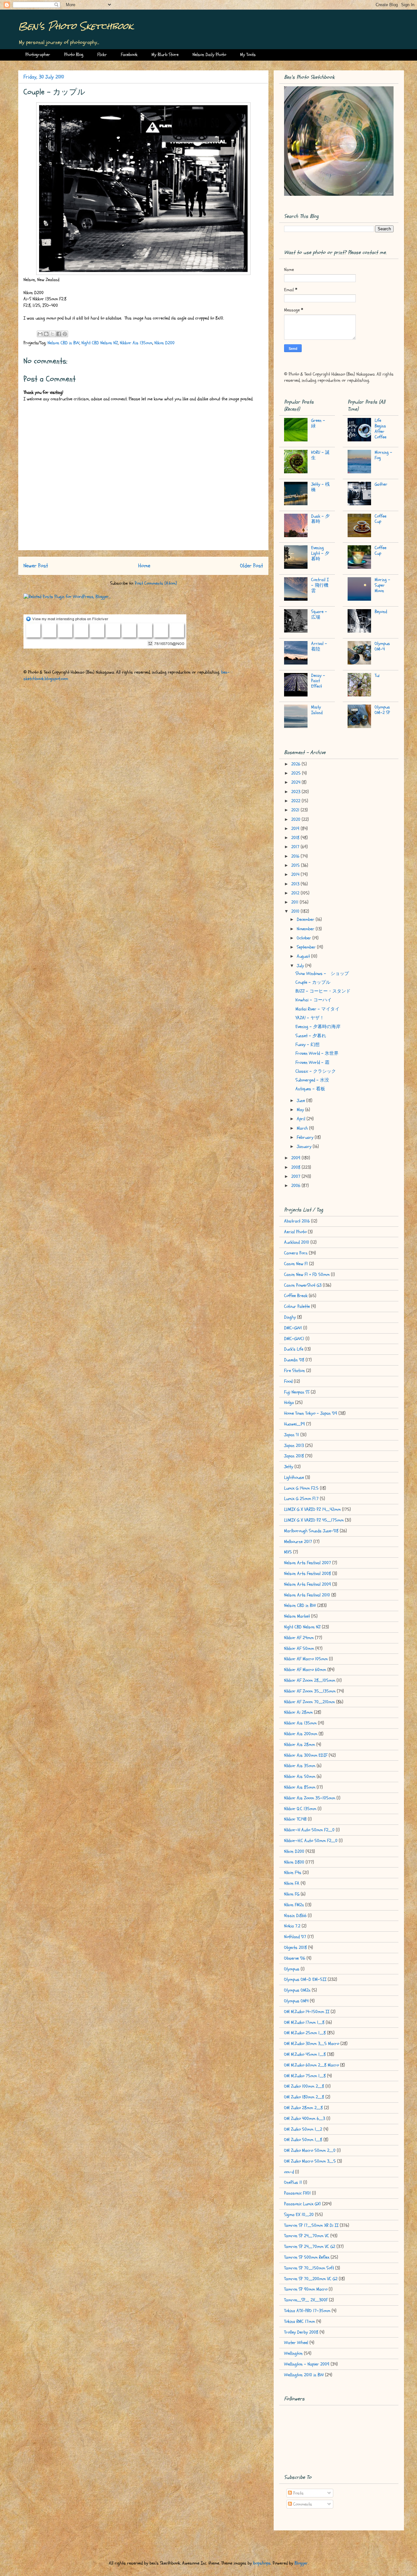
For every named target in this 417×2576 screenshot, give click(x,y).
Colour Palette (297, 1306)
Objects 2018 (295, 1947)
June (302, 1101)
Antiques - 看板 (310, 1089)
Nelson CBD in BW (64, 343)
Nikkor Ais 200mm (301, 1734)
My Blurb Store (165, 55)
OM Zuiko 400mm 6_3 (305, 2118)
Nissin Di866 (295, 1916)
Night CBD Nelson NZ (100, 343)
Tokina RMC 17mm (300, 2321)
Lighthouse (294, 1477)
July (301, 966)
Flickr (102, 55)
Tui (377, 675)
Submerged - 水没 (312, 1080)
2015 (296, 865)
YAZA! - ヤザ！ (310, 1018)
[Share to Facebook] (59, 334)
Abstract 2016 (297, 1221)
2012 (296, 893)
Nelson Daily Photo (209, 55)
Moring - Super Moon (382, 585)
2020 (296, 819)
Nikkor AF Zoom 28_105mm (310, 1680)
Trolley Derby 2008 (301, 2332)
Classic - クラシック (316, 1071)
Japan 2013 (294, 1445)
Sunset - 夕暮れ (311, 1036)
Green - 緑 (318, 423)
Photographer (38, 55)
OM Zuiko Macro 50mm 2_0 (310, 2150)
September (307, 947)
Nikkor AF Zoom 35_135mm (310, 1691)
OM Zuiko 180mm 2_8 (304, 2097)
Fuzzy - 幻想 (308, 1045)
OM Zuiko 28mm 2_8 (303, 2108)
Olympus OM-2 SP (382, 710)
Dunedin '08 (294, 1360)
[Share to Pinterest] (65, 334)
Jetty (289, 1467)
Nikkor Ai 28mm (298, 1712)
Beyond (381, 612)
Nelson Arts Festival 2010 (307, 1595)
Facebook (129, 55)
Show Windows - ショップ (322, 973)
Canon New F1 (296, 1264)
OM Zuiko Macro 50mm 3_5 (310, 2161)
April (302, 1119)
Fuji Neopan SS (297, 1392)
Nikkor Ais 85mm (300, 1787)
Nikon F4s (293, 1873)
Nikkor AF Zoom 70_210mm (309, 1702)
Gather (381, 484)
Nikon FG (292, 1894)
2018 (296, 838)
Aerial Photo (295, 1232)
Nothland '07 (295, 1937)
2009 (296, 1158)
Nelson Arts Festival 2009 (308, 1584)
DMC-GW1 (293, 1328)
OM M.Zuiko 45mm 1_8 (305, 2054)
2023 (296, 792)
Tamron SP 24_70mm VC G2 (310, 2247)
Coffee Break (296, 1296)
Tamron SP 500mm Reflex (307, 2257)
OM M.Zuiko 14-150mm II (307, 2012)
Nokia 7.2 (292, 1926)
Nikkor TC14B (295, 1819)
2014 (296, 874)
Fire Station (295, 1371)
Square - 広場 (319, 614)
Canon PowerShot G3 (303, 1285)
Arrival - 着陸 (319, 646)
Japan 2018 (294, 1456)
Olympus (292, 1969)
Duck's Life (294, 1349)
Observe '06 (295, 1958)
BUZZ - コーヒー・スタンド (323, 991)
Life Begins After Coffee (381, 429)
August (304, 956)
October (305, 938)
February (306, 1137)
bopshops (262, 2563)
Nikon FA (292, 1883)
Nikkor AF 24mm (299, 1638)
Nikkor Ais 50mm (300, 1776)
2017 (296, 847)
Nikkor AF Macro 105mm (306, 1659)
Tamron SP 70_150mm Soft (309, 2268)
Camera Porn (296, 1253)
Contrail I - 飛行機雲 (320, 585)
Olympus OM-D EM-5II (305, 1979)
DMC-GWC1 (294, 1339)
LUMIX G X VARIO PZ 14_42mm (312, 1509)
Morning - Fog (383, 455)
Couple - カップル (313, 982)
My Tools (248, 55)
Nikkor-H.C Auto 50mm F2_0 (311, 1841)
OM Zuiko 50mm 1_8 (303, 2140)
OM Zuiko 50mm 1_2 (303, 2129)
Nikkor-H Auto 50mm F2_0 (309, 1830)
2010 (296, 911)
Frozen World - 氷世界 (317, 1053)
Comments (302, 2504)
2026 (296, 764)
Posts (298, 2493)
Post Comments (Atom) (156, 583)
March (303, 1128)
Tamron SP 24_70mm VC (307, 2236)
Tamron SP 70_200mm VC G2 (311, 2279)
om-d (289, 2172)
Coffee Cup (381, 519)
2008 (296, 1167)
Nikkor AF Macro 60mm (305, 1670)
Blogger (301, 2563)
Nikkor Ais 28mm (300, 1745)
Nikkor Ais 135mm (136, 343)
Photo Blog (74, 55)
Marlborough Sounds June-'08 (311, 1531)
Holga (289, 1402)
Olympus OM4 (296, 2001)
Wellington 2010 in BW (304, 2375)
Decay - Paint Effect (318, 681)
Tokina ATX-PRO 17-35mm (307, 2311)
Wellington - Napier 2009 (307, 2364)
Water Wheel (296, 2343)
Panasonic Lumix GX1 (302, 2204)
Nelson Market (297, 1616)
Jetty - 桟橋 (320, 487)
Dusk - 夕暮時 (320, 519)
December (306, 919)
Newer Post (36, 566)
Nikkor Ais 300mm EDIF (306, 1755)
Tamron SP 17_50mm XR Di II (311, 2225)
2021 (296, 810)
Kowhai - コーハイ (314, 1000)
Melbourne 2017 (298, 1542)
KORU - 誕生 (320, 455)
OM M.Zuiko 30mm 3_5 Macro (312, 2044)
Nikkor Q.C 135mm (300, 1809)
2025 (297, 773)
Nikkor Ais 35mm (300, 1766)
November (306, 929)
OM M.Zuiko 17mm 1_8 (304, 2022)
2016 (296, 856)
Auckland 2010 (297, 1242)
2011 (295, 902)
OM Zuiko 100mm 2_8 (304, 2086)
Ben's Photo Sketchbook (76, 26)
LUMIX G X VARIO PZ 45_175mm (314, 1520)
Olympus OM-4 (382, 646)
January (305, 1146)
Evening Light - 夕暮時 (320, 553)
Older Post (252, 566)
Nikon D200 (165, 343)
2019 (296, 829)
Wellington (293, 2353)
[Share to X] (52, 334)
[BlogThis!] (46, 334)
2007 (296, 1176)
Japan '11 (292, 1435)
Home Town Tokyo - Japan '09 (311, 1413)
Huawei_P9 (295, 1424)
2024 (296, 782)
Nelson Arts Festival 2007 (308, 1563)
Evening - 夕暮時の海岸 (318, 1027)
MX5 (288, 1552)
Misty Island (317, 710)
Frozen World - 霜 (312, 1062)
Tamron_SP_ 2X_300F (306, 2300)
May (301, 1110)
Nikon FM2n (294, 1905)
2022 (296, 801)
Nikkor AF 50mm (299, 1648)
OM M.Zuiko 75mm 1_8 (305, 2076)
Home (144, 566)
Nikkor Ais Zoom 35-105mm (310, 1798)
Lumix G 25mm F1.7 (301, 1499)
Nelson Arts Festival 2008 (308, 1574)
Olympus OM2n (297, 1990)
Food (288, 1381)
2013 (296, 884)
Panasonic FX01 (297, 2193)
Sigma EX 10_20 (299, 2215)
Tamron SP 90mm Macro (306, 2289)
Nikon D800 (294, 1862)
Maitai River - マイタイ (317, 1009)
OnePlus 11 (293, 2182)
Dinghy (290, 1317)
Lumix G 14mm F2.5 (301, 1488)
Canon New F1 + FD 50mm (307, 1274)
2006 (296, 1186)
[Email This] (40, 334)
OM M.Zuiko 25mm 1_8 (305, 2033)
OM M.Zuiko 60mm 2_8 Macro (311, 2065)
